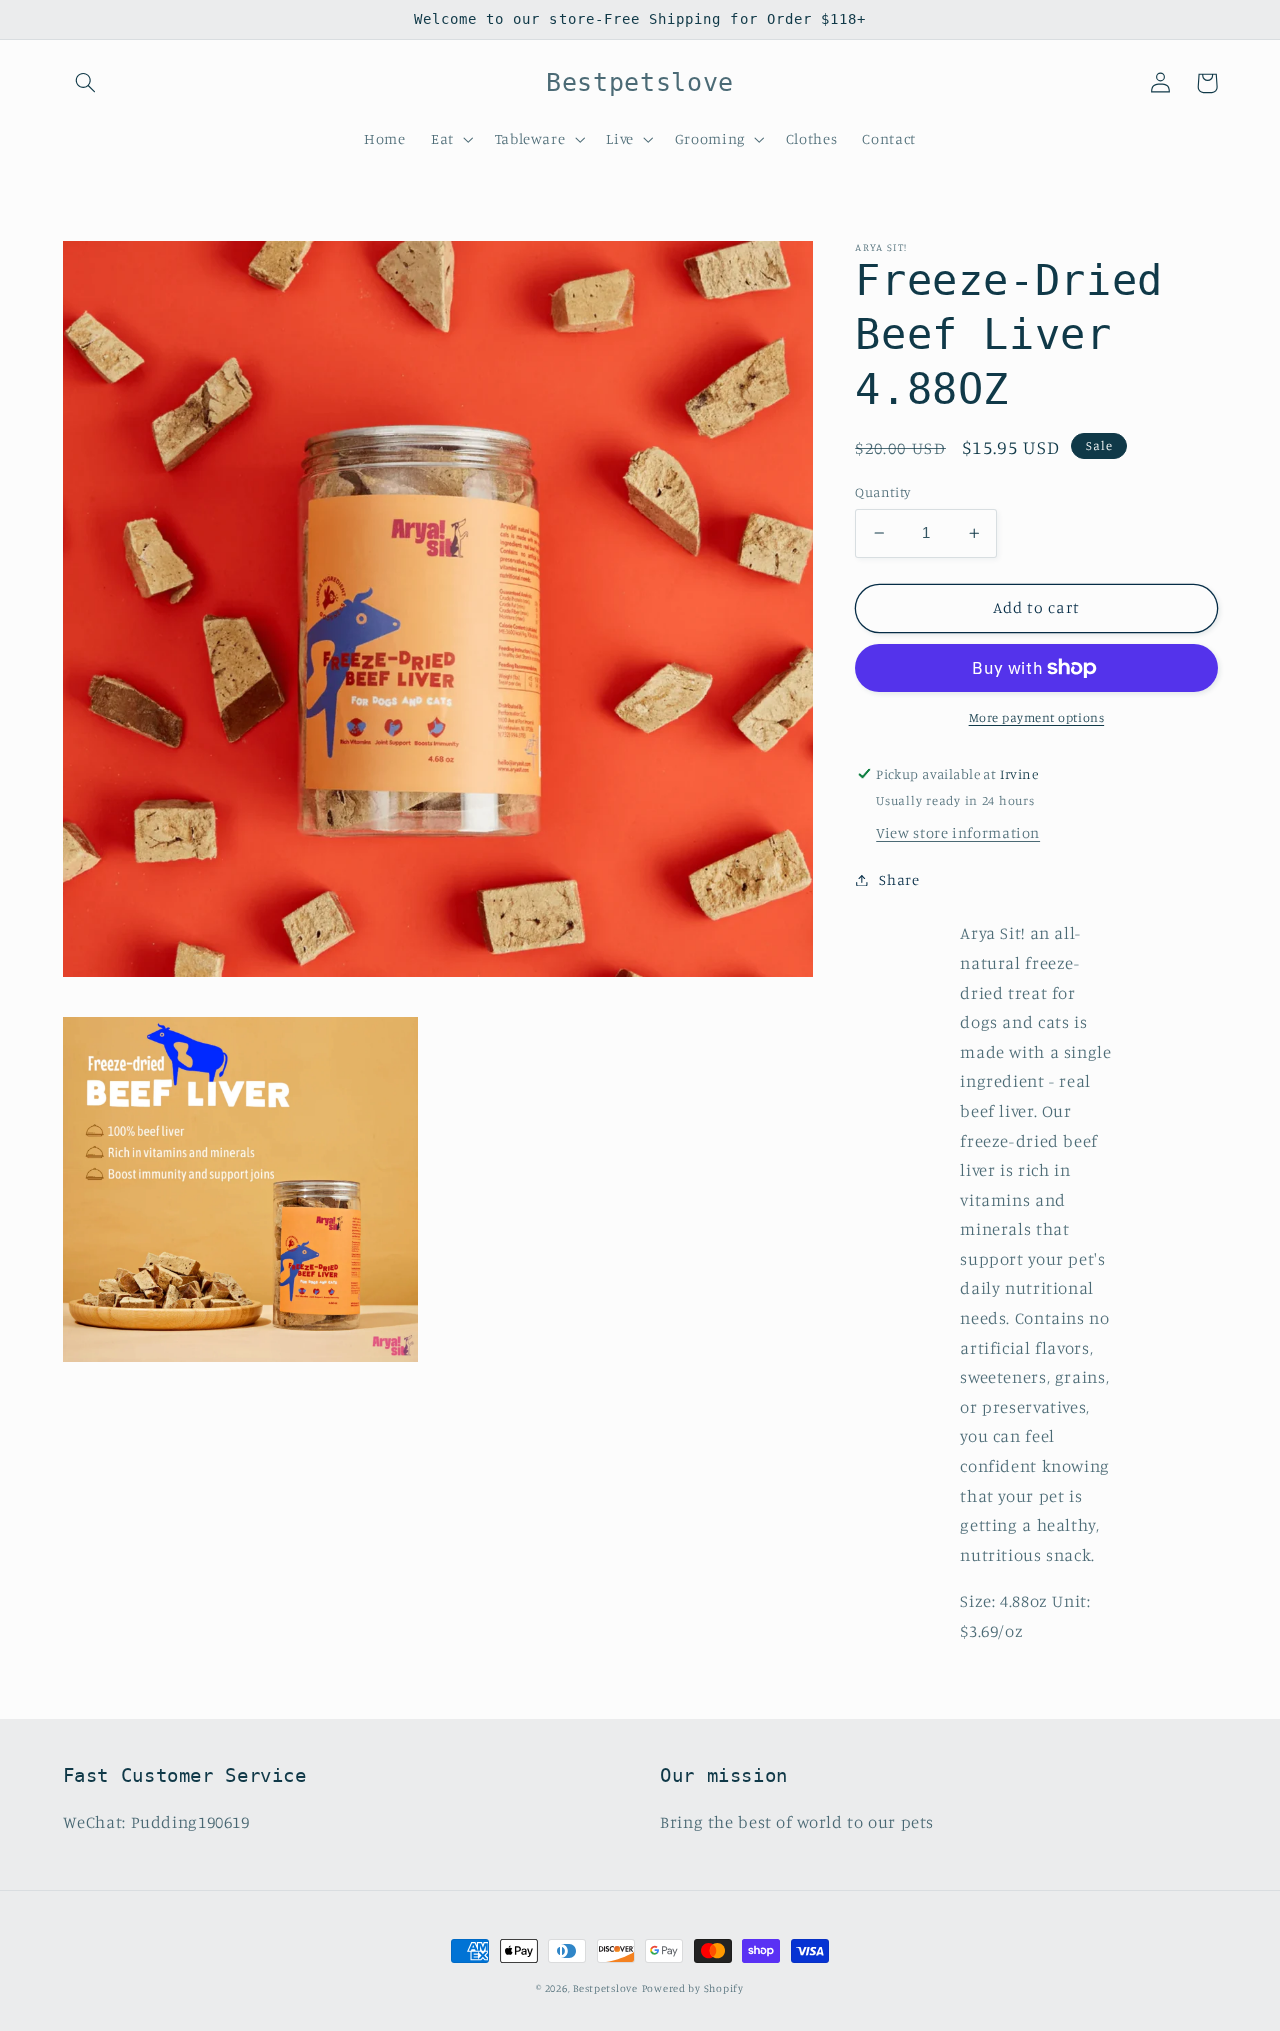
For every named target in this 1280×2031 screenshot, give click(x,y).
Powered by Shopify (693, 1988)
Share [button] (899, 879)
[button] (86, 83)
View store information (958, 832)
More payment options (1037, 717)
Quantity (882, 492)
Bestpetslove (605, 1988)
